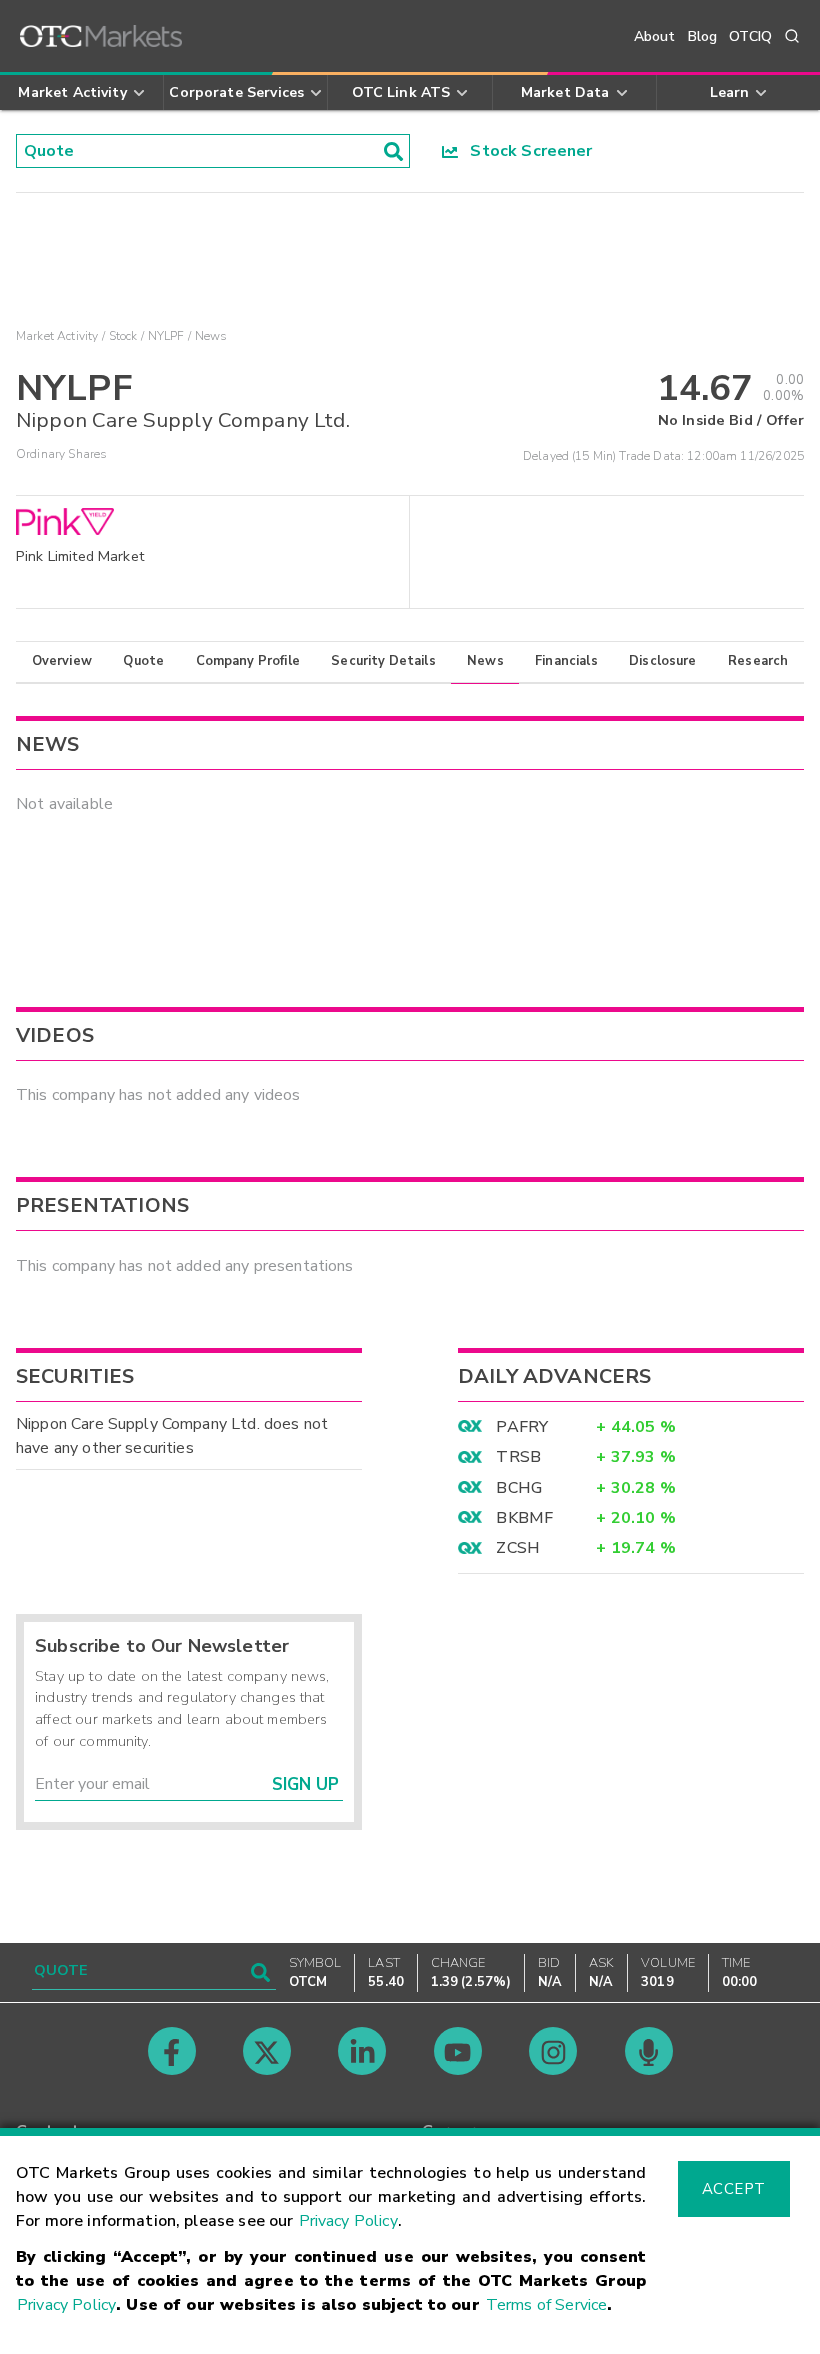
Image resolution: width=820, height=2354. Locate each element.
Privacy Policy (348, 2221)
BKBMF (524, 1518)
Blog (703, 36)
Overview (62, 661)
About (655, 36)
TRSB (518, 1457)
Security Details (383, 661)
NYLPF (166, 336)
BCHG (519, 1488)
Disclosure (663, 661)
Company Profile (248, 661)
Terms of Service (546, 2305)
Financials (566, 661)
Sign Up (305, 1784)
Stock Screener (525, 151)
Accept (734, 2189)
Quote (143, 661)
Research (758, 661)
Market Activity (57, 336)
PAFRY (522, 1427)
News (485, 661)
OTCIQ (750, 36)
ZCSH (518, 1548)
